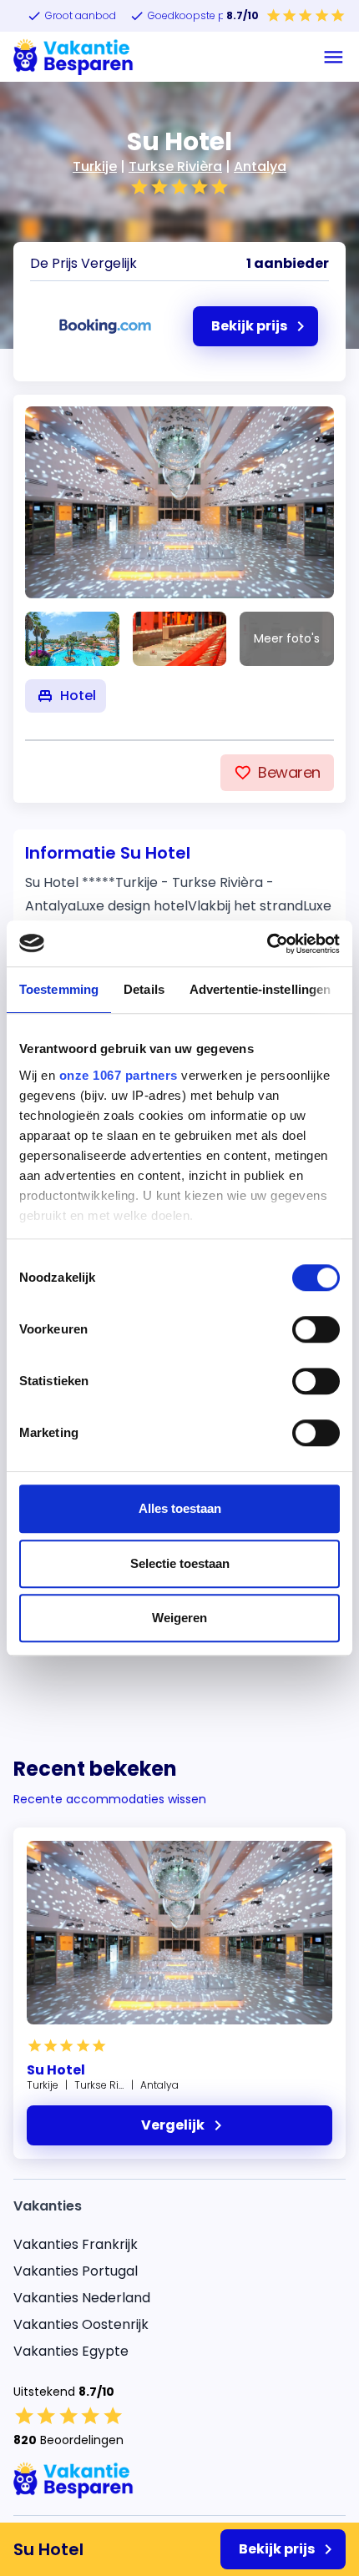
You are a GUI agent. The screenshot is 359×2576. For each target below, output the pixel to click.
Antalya (260, 166)
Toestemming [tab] (59, 989)
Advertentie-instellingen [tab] (260, 989)
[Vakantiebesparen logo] (73, 57)
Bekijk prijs (277, 2549)
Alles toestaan (180, 1508)
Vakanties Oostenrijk (81, 2324)
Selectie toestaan (180, 1563)
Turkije (95, 166)
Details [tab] (144, 989)
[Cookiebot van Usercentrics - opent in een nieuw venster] (267, 944)
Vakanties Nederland (82, 2298)
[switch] (316, 1329)
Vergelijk (173, 2125)
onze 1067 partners (119, 1075)
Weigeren (179, 1618)
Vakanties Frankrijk (76, 2244)
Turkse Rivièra (175, 166)
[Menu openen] (334, 57)
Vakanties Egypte (71, 2351)
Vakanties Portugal (76, 2271)
